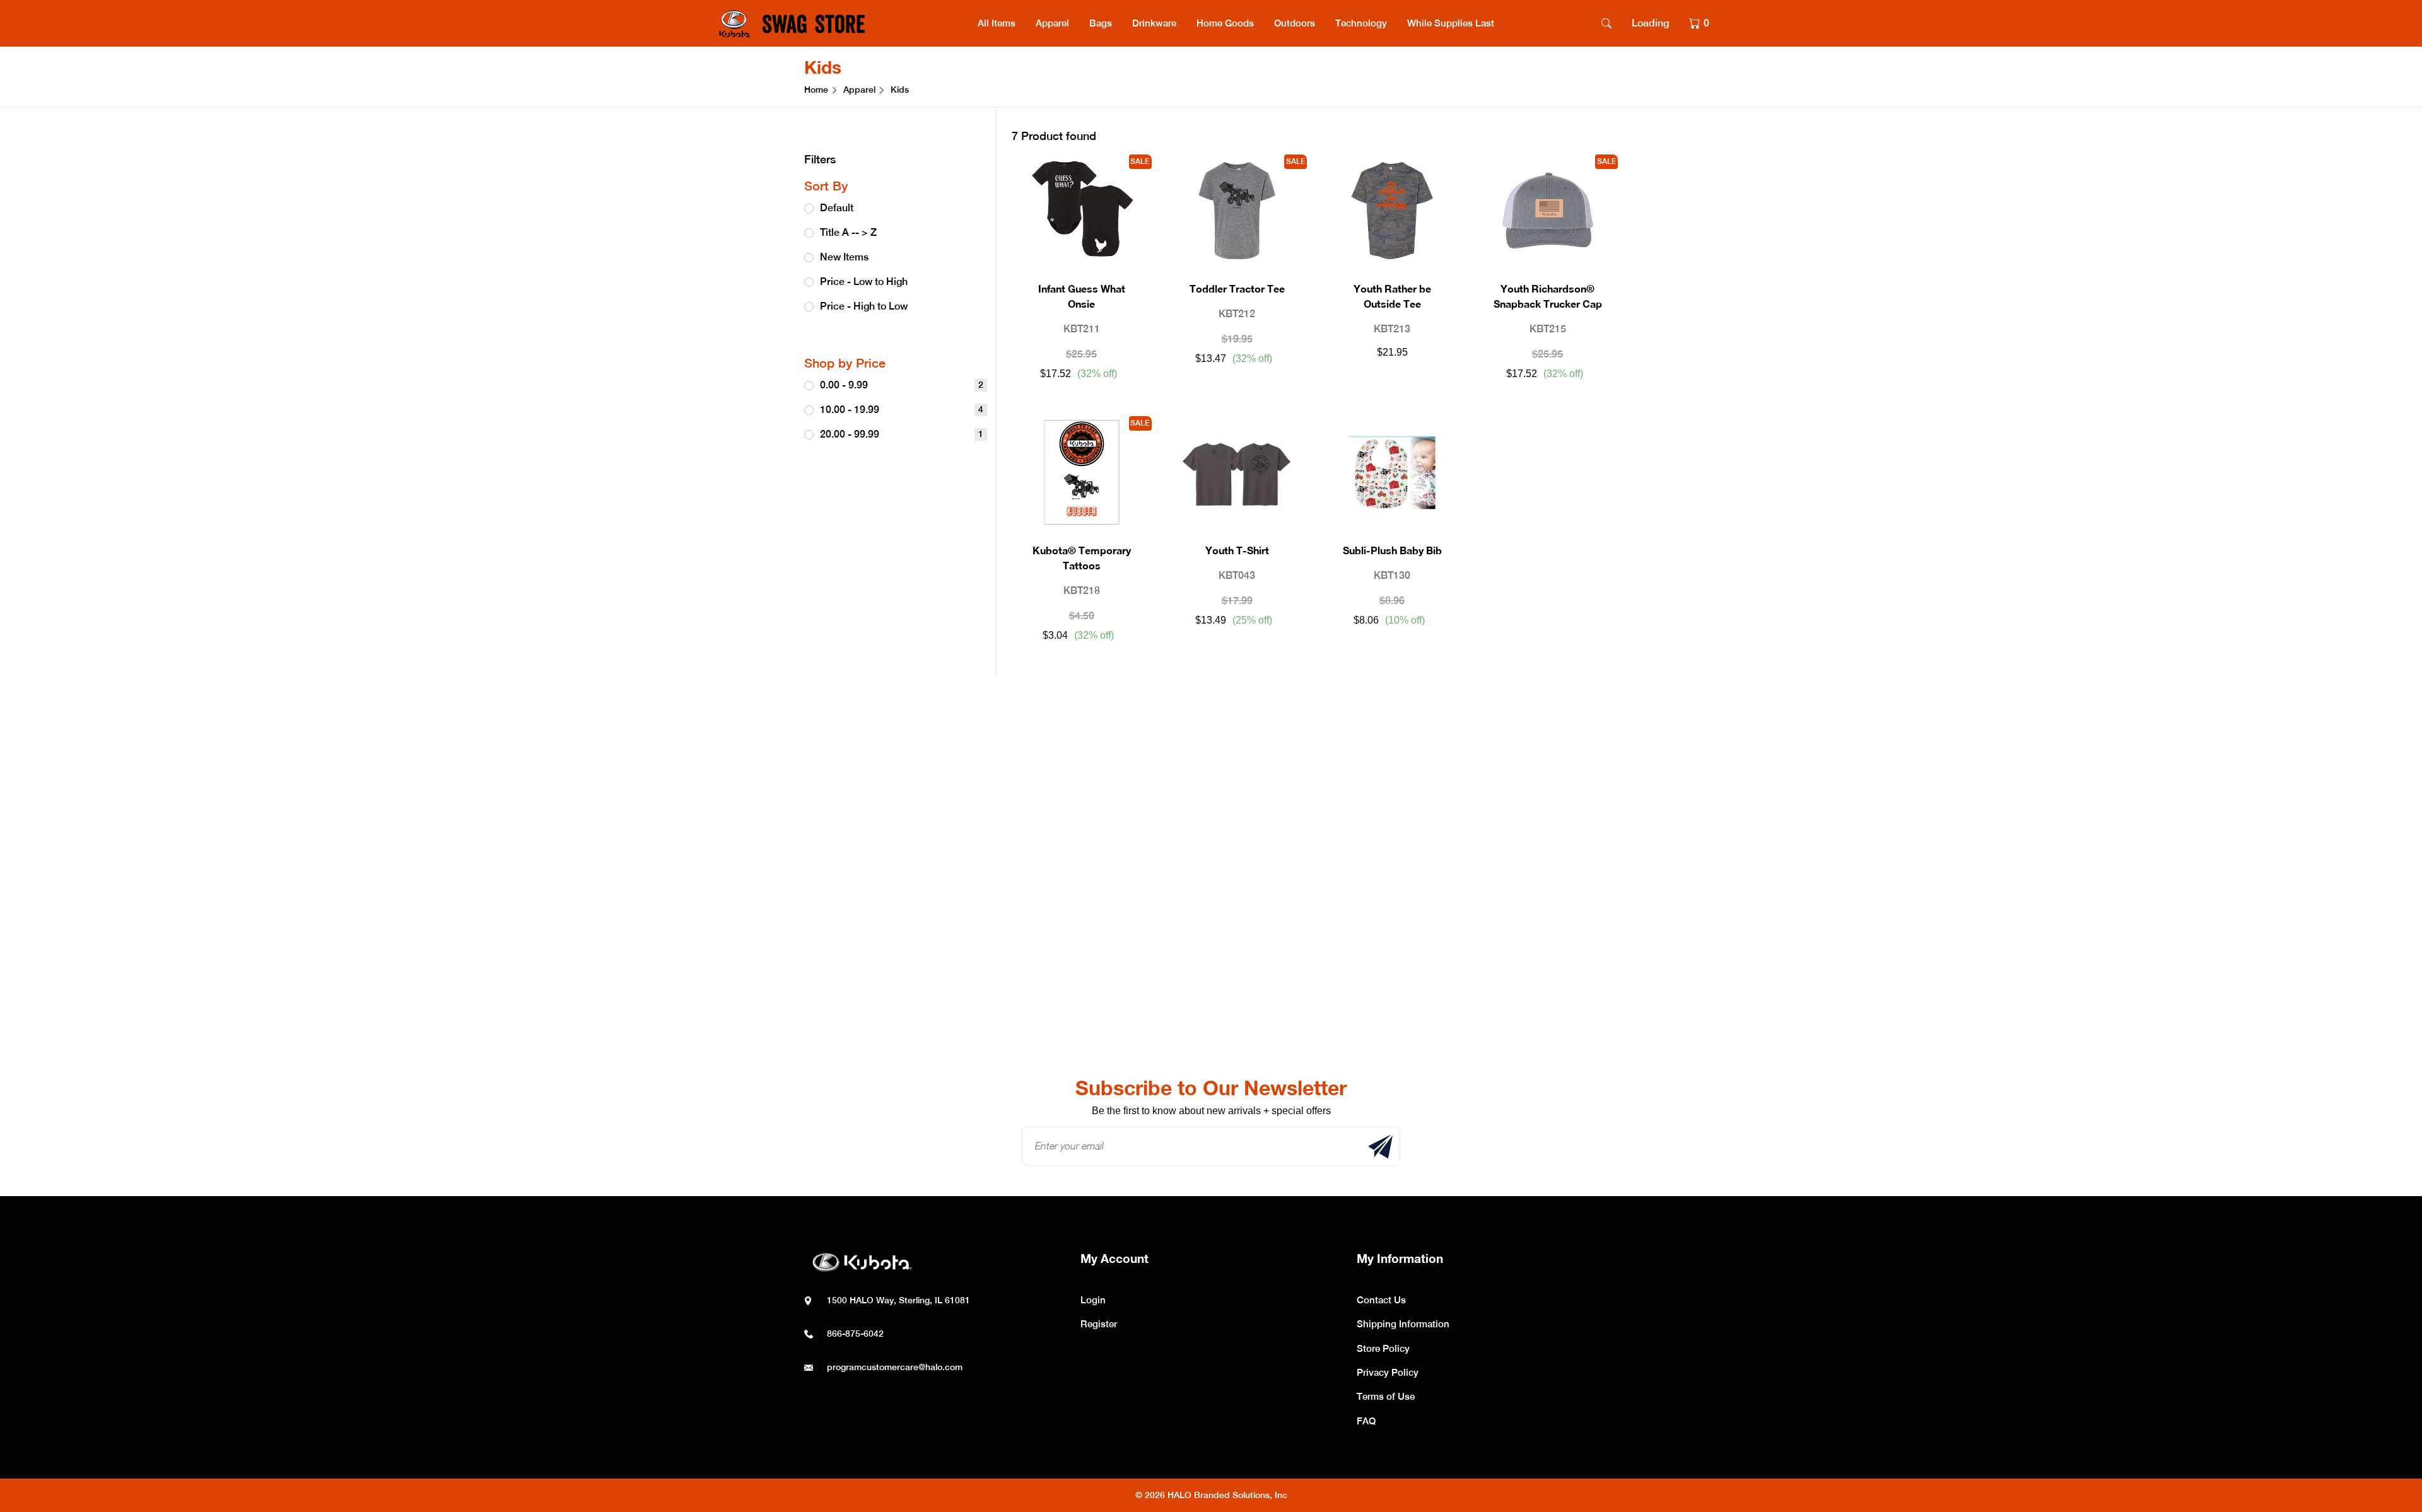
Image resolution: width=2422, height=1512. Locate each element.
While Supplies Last (1451, 23)
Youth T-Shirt (1237, 550)
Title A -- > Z (848, 232)
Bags (1101, 23)
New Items (844, 257)
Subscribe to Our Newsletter (1211, 1088)
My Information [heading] (1400, 1258)
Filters (820, 159)
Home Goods (1225, 23)
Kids (823, 67)
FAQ (1366, 1421)
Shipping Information (1403, 1324)
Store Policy (1383, 1348)
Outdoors (1295, 23)
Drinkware (1154, 23)
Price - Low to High (864, 282)
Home (816, 90)
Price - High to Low (864, 306)
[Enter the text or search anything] (1606, 23)
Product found (1054, 136)
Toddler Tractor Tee (1237, 288)
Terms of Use (1386, 1396)
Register (1099, 1324)
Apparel (1052, 23)
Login (1093, 1300)
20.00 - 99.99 (902, 434)
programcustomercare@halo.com (895, 1367)
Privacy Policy (1388, 1372)
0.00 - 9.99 (902, 385)
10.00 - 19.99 (902, 410)
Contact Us (1381, 1300)
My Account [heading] (1114, 1258)
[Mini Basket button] (1699, 23)
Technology (1361, 23)
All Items (997, 23)
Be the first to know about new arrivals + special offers (1211, 1111)
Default (837, 208)
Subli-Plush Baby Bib (1392, 550)
